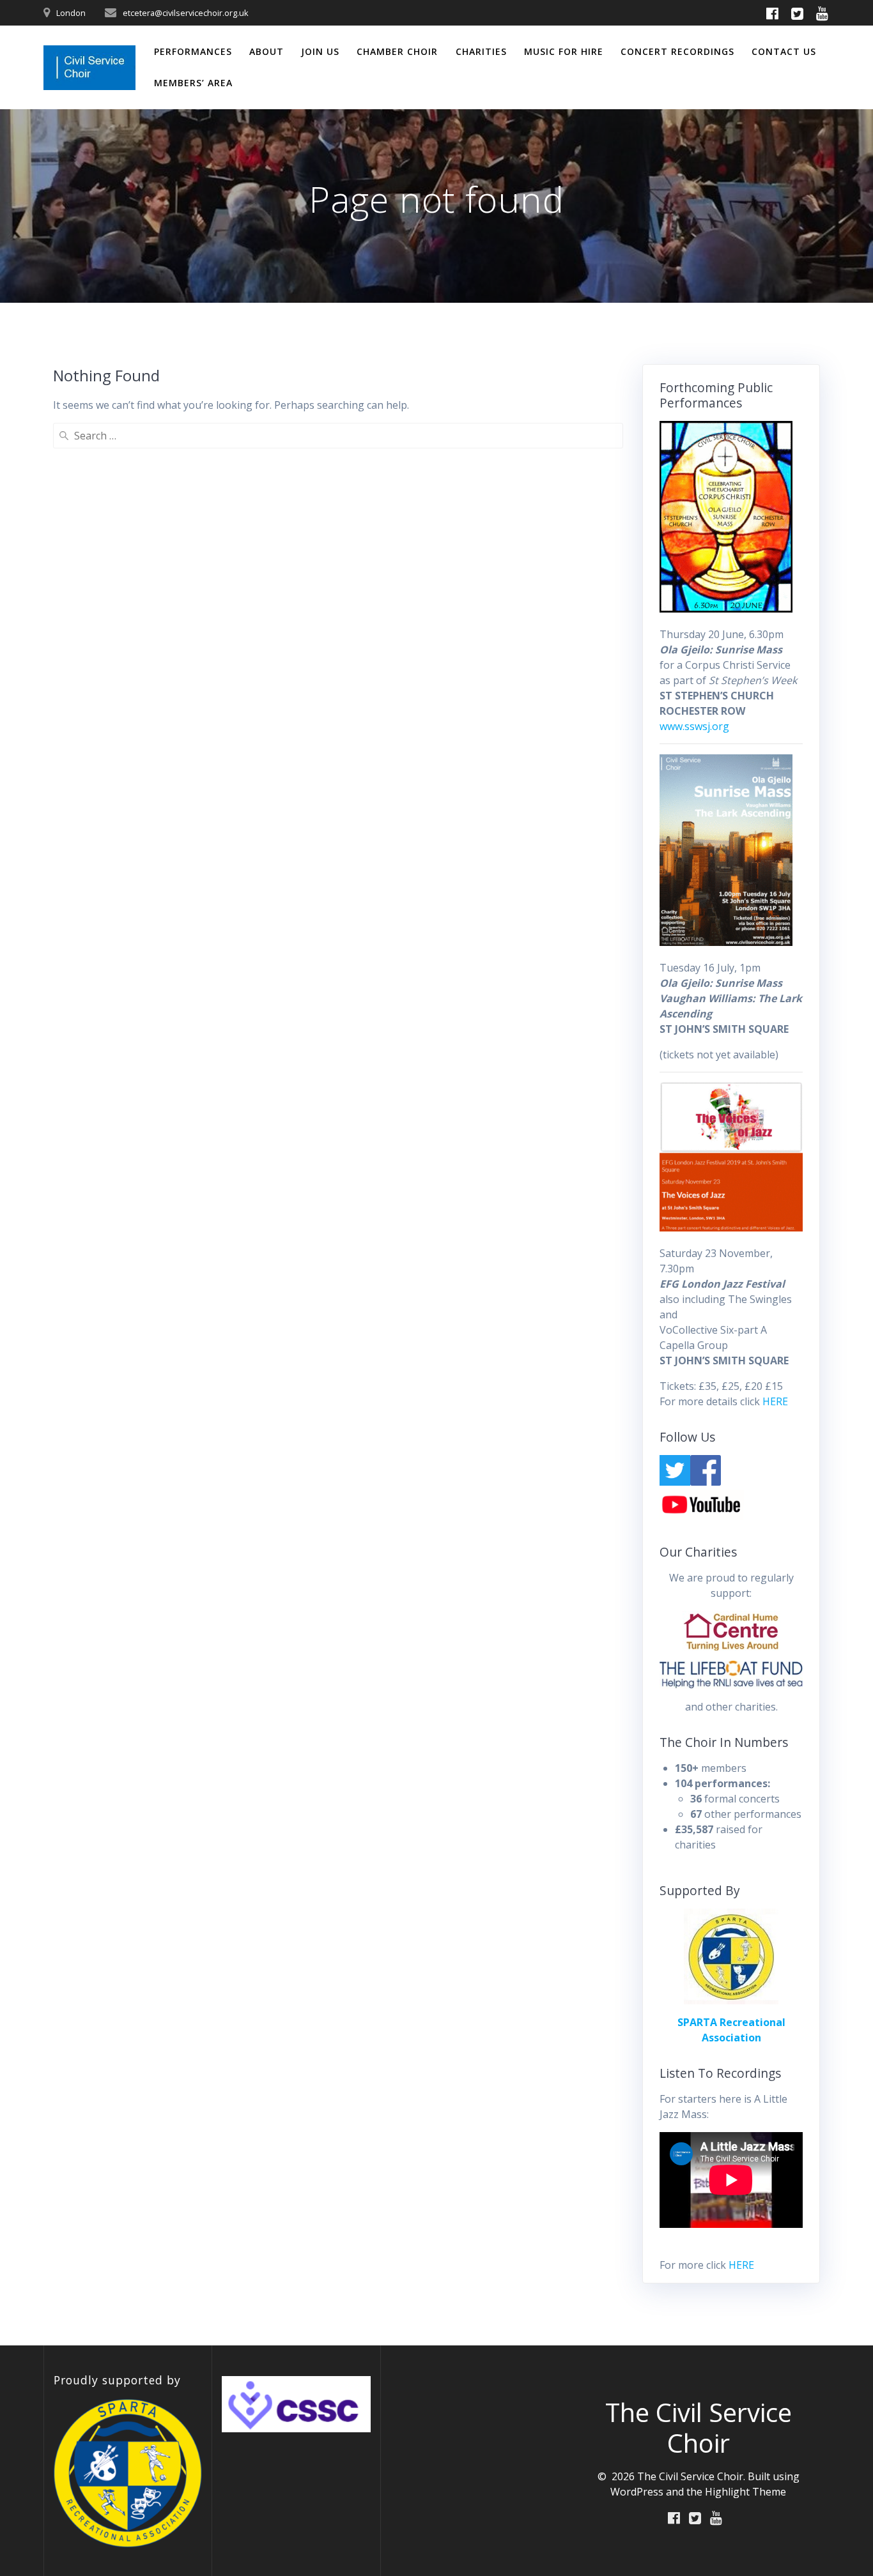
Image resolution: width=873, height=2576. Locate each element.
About (267, 51)
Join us (320, 51)
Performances (193, 51)
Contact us (784, 51)
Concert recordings (677, 51)
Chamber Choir (397, 51)
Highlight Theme (746, 2492)
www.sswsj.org (694, 726)
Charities (481, 51)
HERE (775, 1401)
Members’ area (193, 83)
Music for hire (564, 51)
